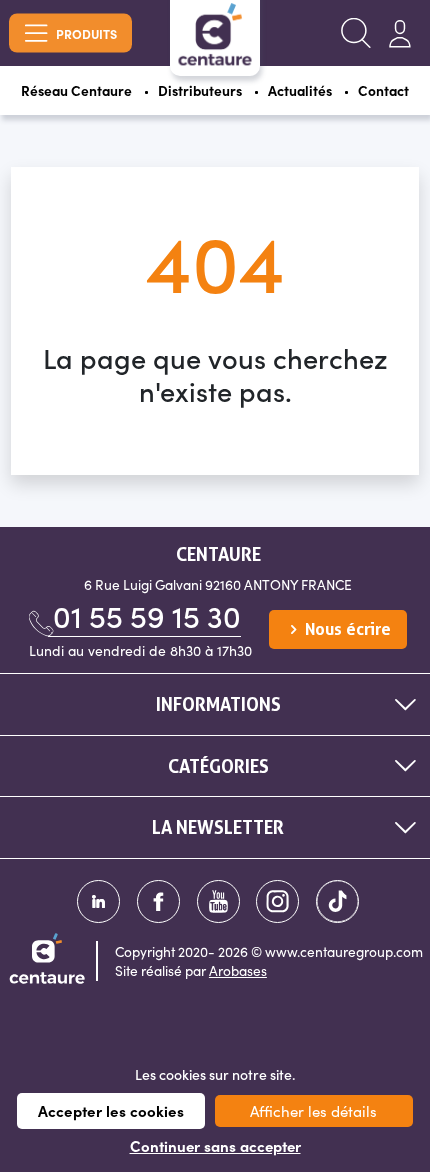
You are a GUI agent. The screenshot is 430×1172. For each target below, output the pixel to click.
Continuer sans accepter (215, 1146)
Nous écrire (346, 629)
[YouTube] (218, 901)
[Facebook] (158, 901)
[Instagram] (277, 901)
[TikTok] (337, 901)
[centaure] (215, 34)
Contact (383, 90)
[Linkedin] (98, 901)
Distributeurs (200, 90)
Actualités (300, 90)
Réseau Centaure (76, 90)
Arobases (238, 970)
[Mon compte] (400, 33)
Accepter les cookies (111, 1110)
